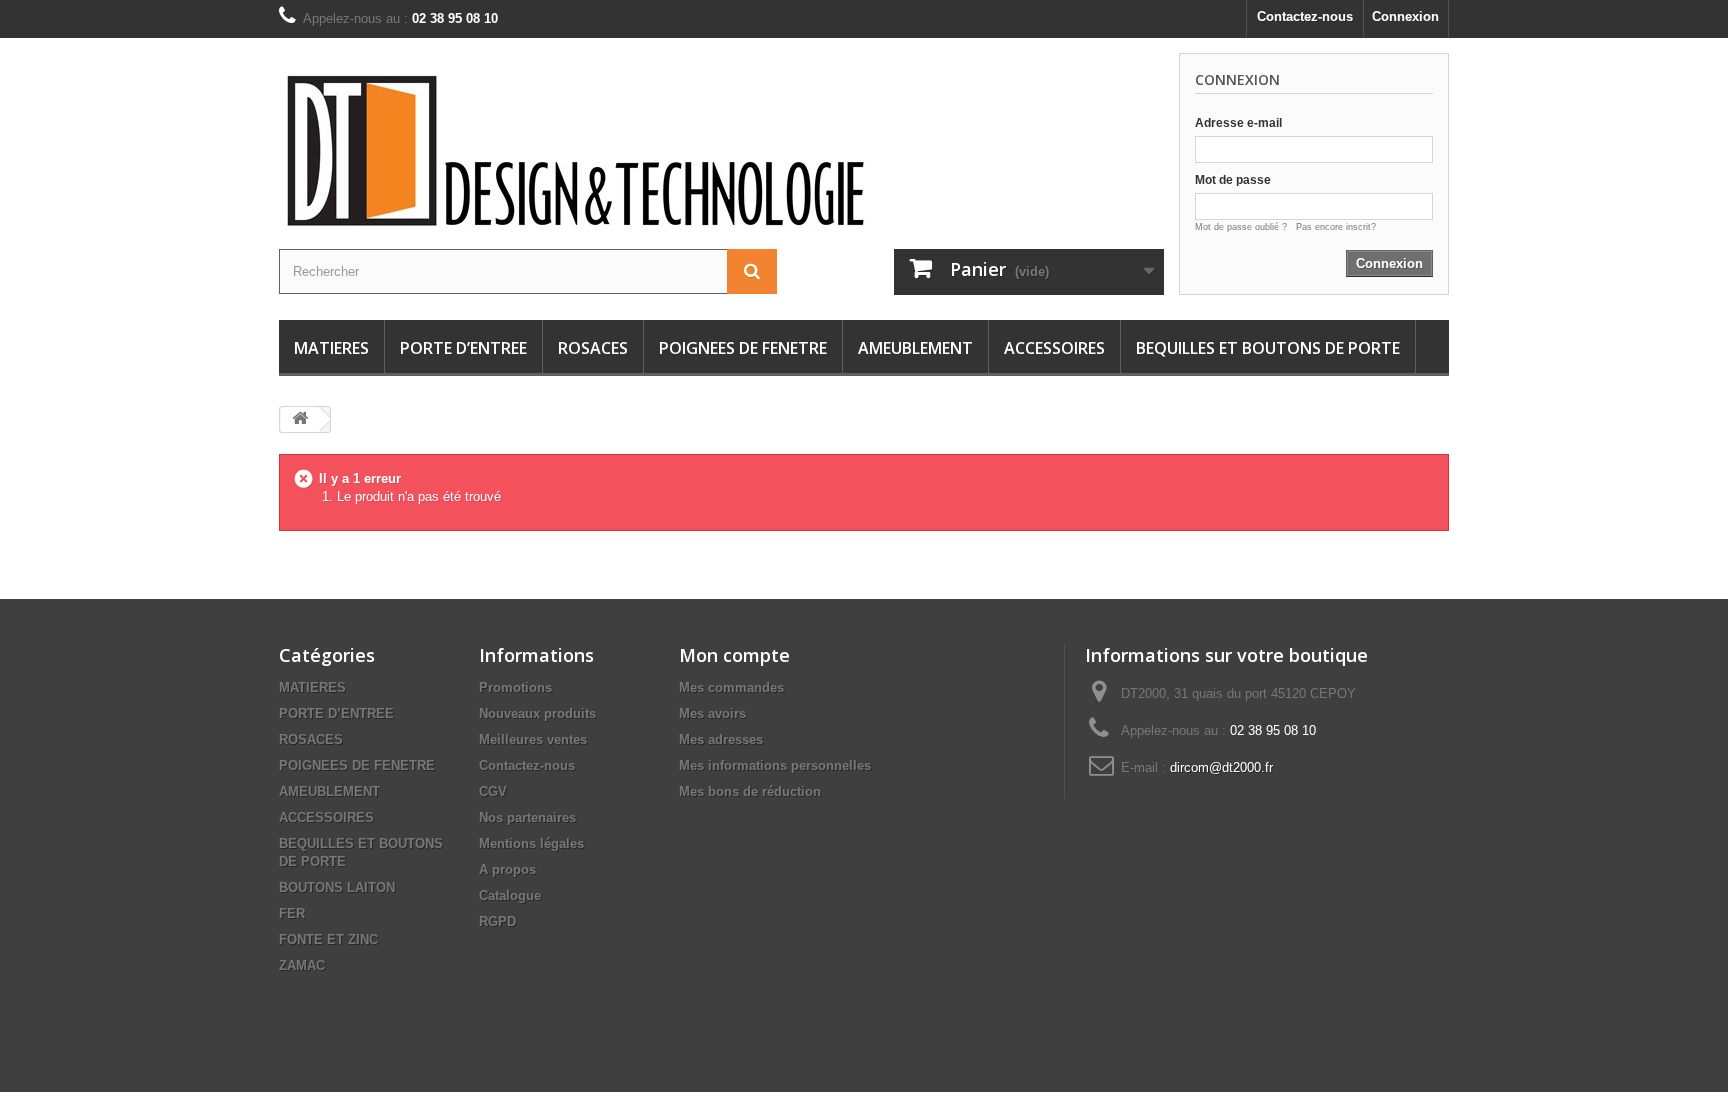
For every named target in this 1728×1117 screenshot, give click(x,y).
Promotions (515, 687)
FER (292, 913)
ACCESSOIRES (1054, 348)
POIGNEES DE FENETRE (743, 348)
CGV (493, 791)
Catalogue (510, 895)
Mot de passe (1233, 180)
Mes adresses (721, 739)
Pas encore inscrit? (1336, 227)
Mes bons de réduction (750, 791)
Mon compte (734, 655)
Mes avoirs (712, 713)
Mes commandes (731, 687)
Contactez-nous (1305, 16)
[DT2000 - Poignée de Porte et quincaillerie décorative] (624, 151)
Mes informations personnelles (775, 765)
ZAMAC (302, 965)
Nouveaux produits (537, 713)
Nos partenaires (527, 817)
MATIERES (331, 348)
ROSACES (593, 348)
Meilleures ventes (533, 739)
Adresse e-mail (1238, 123)
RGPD (497, 921)
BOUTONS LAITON (337, 887)
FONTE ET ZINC (328, 939)
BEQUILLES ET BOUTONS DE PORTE (1268, 348)
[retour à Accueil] (300, 419)
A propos (507, 869)
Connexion (1405, 16)
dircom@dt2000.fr (1221, 767)
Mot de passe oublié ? (1245, 227)
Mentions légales (531, 843)
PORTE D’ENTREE (463, 348)
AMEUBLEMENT (915, 348)
